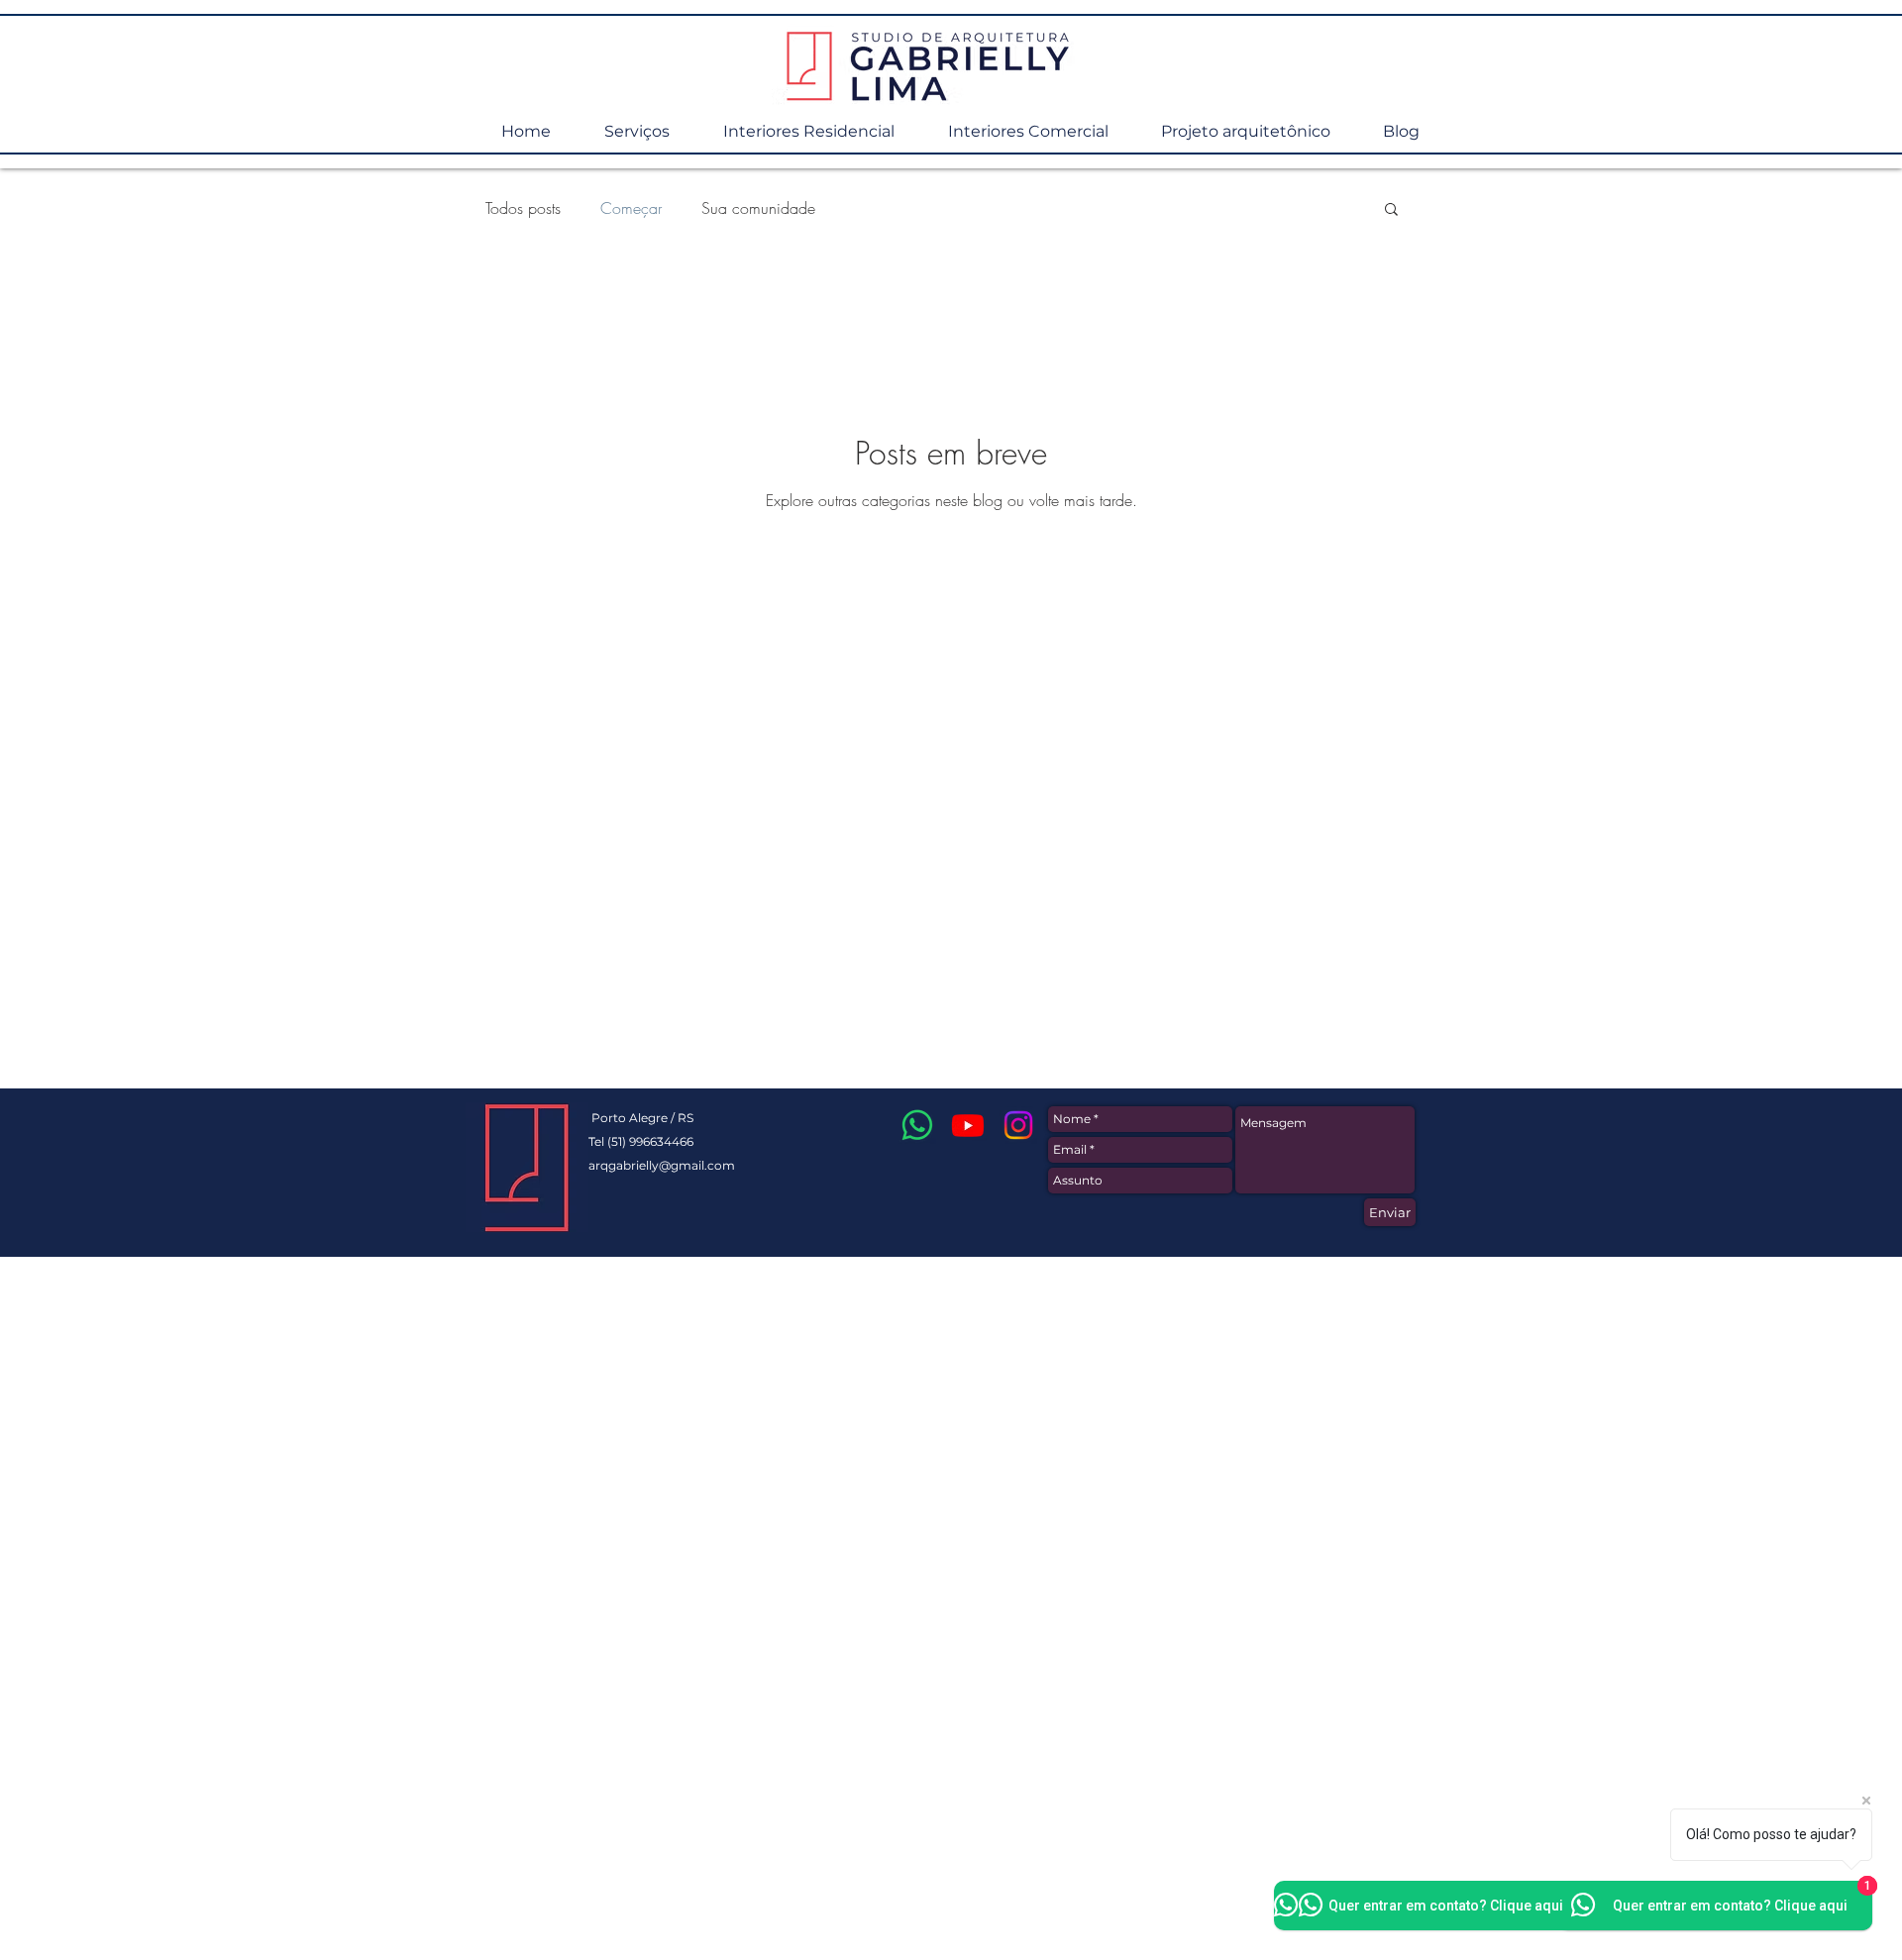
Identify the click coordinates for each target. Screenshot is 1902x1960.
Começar (631, 208)
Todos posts (523, 208)
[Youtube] (968, 1125)
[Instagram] (1018, 1125)
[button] (1391, 210)
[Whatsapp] (917, 1125)
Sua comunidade (758, 208)
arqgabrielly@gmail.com (662, 1165)
